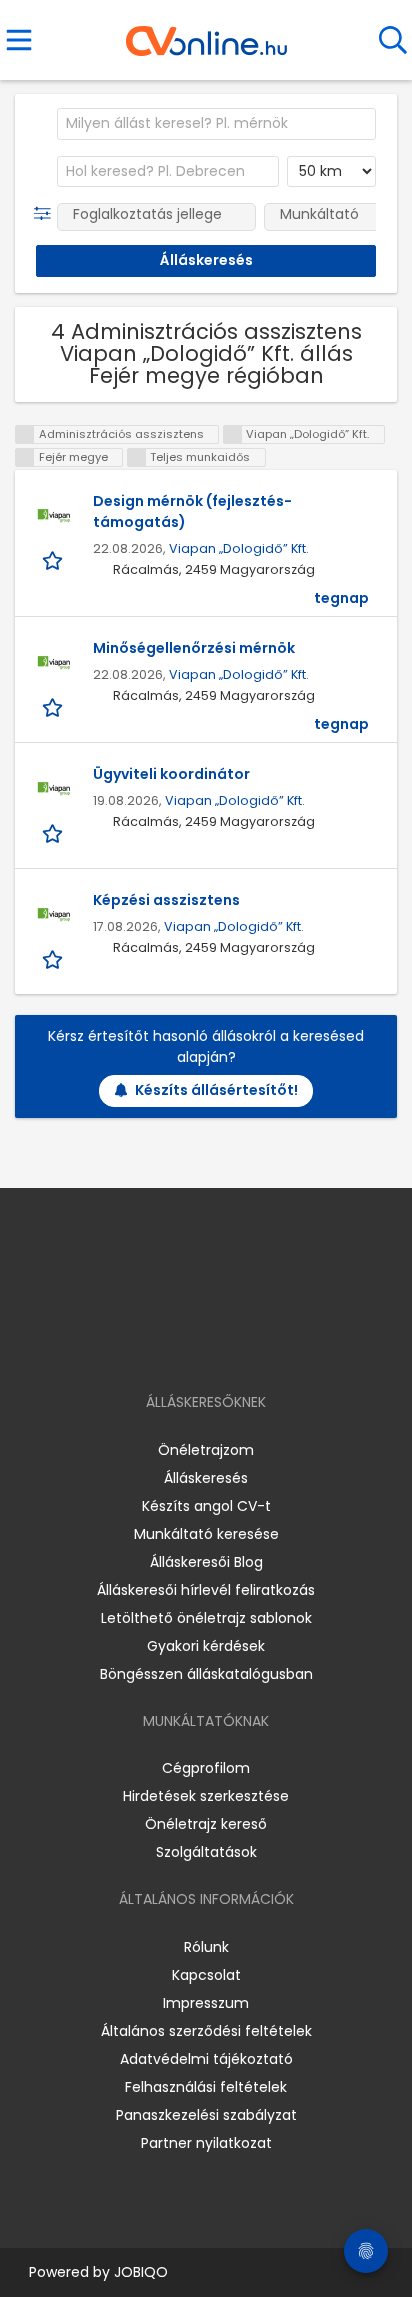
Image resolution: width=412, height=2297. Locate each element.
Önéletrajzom (206, 1450)
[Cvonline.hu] (206, 34)
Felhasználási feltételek (206, 2087)
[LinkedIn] (226, 1344)
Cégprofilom (206, 1768)
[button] (46, 214)
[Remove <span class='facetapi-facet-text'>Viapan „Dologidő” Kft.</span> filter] (233, 434)
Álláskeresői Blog (206, 1562)
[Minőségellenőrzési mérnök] (54, 663)
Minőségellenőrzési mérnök (194, 648)
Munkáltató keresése (206, 1534)
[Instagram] (193, 1344)
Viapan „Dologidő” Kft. (239, 548)
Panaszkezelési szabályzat (206, 2115)
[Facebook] (160, 1344)
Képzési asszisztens (166, 900)
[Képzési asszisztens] (54, 915)
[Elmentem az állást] (54, 559)
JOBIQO (141, 2272)
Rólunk (206, 1947)
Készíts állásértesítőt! (216, 1090)
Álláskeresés (206, 1478)
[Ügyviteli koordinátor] (54, 789)
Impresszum (206, 2003)
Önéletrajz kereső (206, 1824)
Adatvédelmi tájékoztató (206, 2059)
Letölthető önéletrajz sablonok (206, 1618)
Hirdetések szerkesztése (206, 1796)
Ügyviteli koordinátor (171, 774)
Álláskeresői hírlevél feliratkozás (206, 1590)
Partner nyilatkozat (206, 2143)
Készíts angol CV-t (206, 1506)
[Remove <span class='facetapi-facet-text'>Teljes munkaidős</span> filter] (137, 457)
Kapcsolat (206, 1975)
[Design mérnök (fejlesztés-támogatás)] (54, 516)
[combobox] (216, 124)
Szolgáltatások (206, 1852)
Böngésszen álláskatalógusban (206, 1674)
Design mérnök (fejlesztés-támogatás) (192, 511)
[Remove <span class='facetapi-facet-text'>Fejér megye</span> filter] (25, 457)
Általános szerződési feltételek (206, 2031)
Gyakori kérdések (206, 1646)
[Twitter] (256, 1344)
